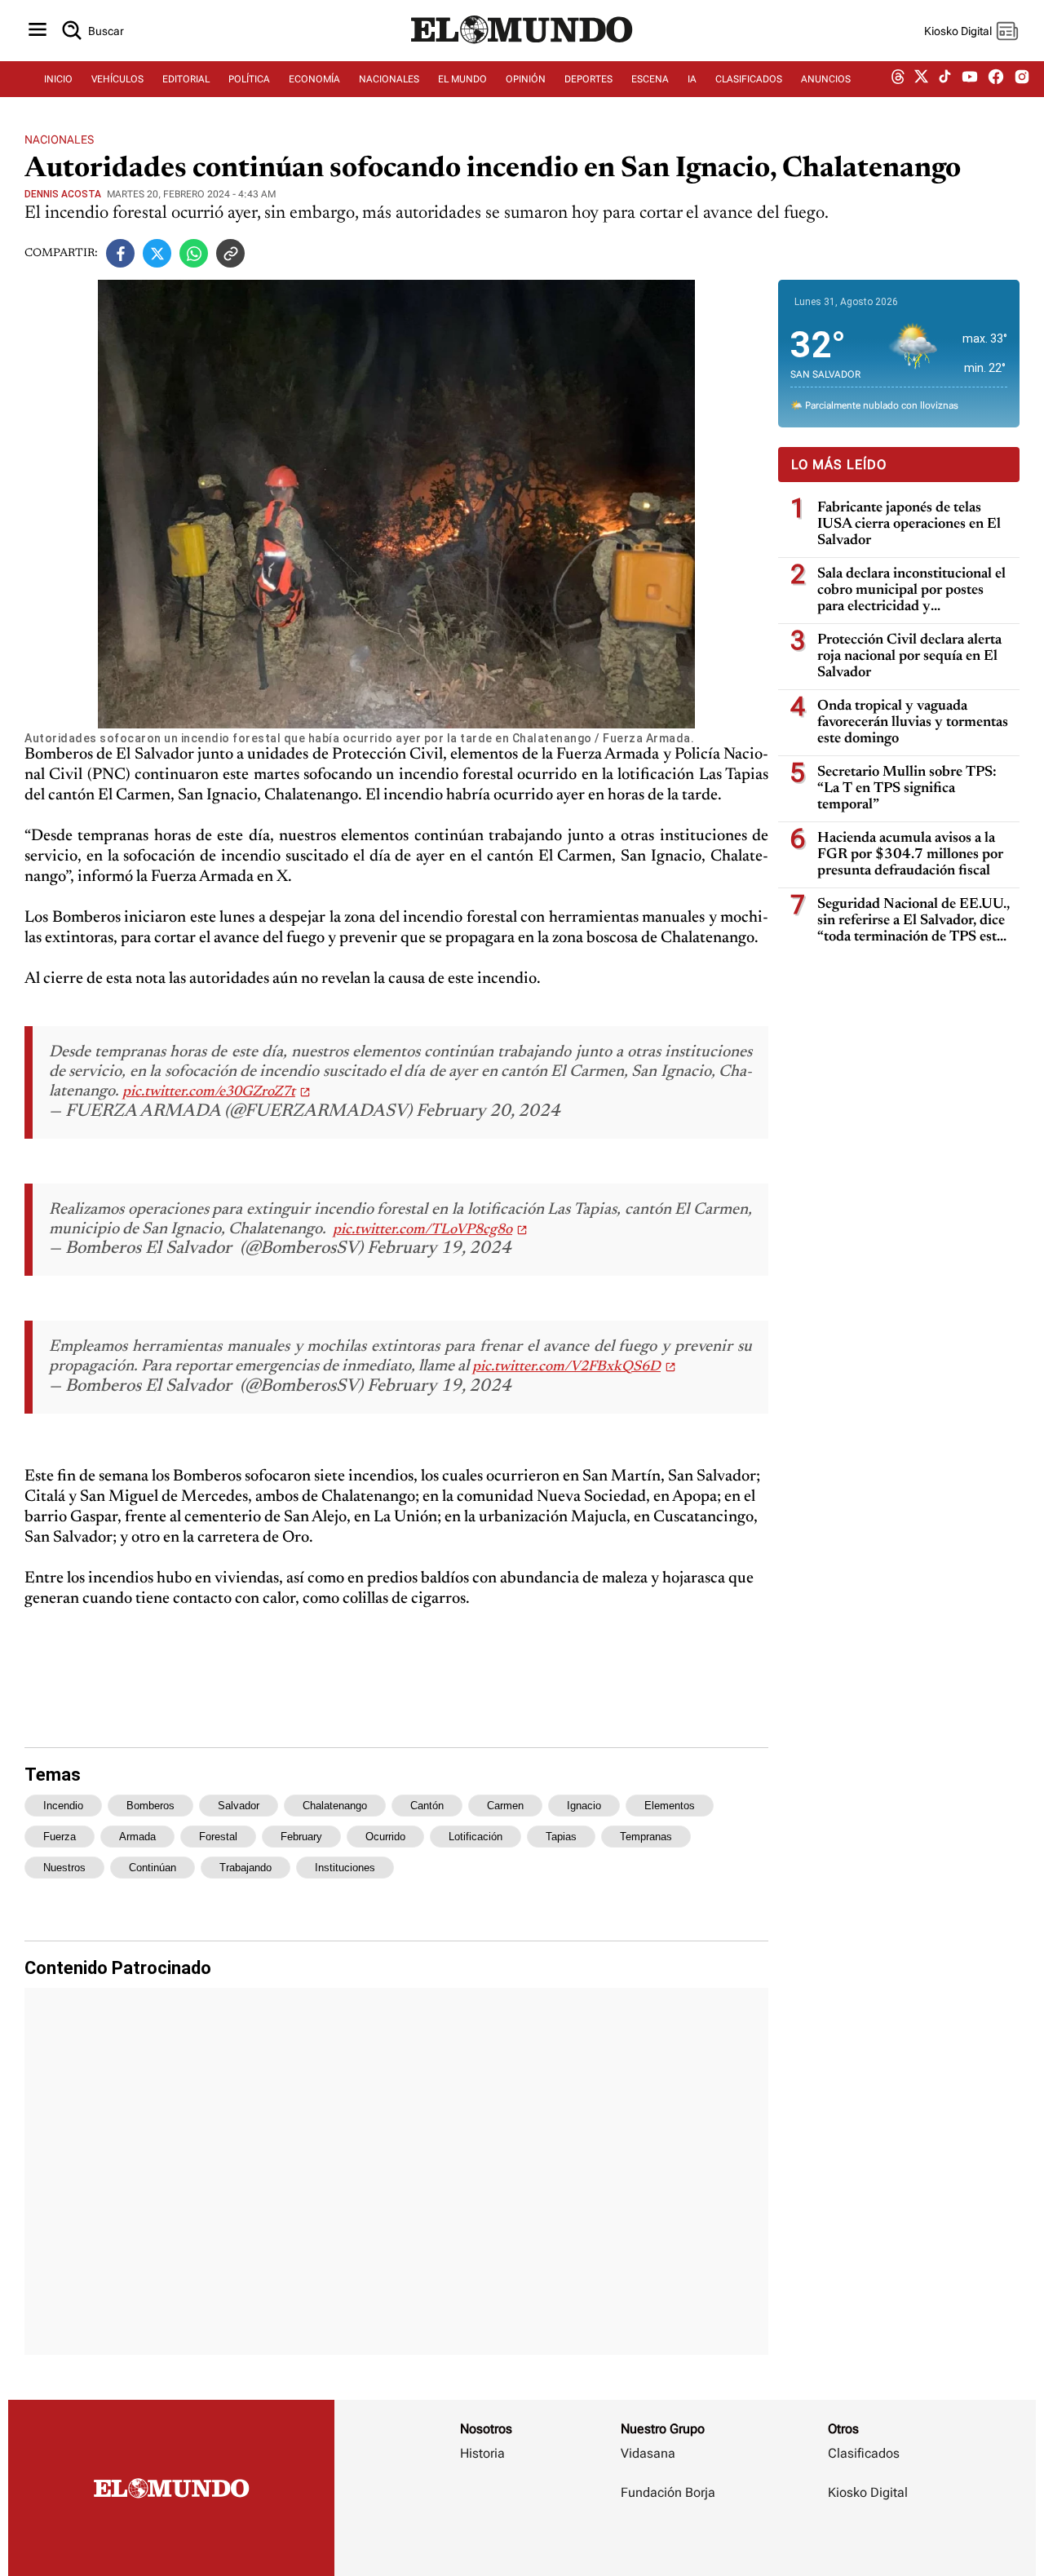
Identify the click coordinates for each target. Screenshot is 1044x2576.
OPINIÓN (526, 79)
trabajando (246, 1868)
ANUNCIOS (826, 79)
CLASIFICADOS (749, 79)
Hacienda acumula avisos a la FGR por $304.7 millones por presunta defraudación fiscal (910, 855)
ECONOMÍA (314, 79)
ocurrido (385, 1837)
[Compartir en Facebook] (120, 253)
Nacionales (59, 139)
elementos (670, 1806)
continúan (153, 1868)
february (301, 1837)
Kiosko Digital (868, 2492)
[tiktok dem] (945, 79)
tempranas (646, 1837)
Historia (482, 2453)
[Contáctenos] (670, 2540)
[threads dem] (898, 80)
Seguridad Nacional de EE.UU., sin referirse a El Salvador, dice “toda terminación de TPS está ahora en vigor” (913, 921)
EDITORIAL (186, 79)
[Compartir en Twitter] (157, 253)
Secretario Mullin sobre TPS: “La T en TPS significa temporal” (907, 789)
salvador (239, 1806)
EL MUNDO (462, 79)
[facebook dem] (996, 80)
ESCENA (650, 79)
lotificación (476, 1837)
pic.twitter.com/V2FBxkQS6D (566, 1367)
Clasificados (864, 2453)
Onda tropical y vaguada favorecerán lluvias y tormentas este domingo (913, 723)
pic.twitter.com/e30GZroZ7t (209, 1092)
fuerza (60, 1837)
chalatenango (335, 1806)
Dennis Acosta (63, 194)
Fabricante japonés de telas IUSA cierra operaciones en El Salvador (909, 524)
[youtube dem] (970, 80)
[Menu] (38, 31)
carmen (505, 1806)
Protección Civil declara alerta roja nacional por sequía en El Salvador (909, 657)
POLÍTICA (249, 79)
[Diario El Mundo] (522, 45)
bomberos (150, 1806)
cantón (427, 1806)
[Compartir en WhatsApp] (194, 253)
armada (137, 1837)
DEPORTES (588, 79)
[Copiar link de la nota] (230, 253)
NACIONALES (389, 79)
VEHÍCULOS (117, 79)
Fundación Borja (668, 2492)
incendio (63, 1806)
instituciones (345, 1868)
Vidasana (648, 2453)
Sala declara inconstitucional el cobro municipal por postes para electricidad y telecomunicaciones (911, 591)
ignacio (584, 1806)
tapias (561, 1837)
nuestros (64, 1868)
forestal (218, 1837)
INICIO (58, 79)
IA (692, 79)
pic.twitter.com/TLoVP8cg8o (422, 1230)
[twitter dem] (921, 79)
